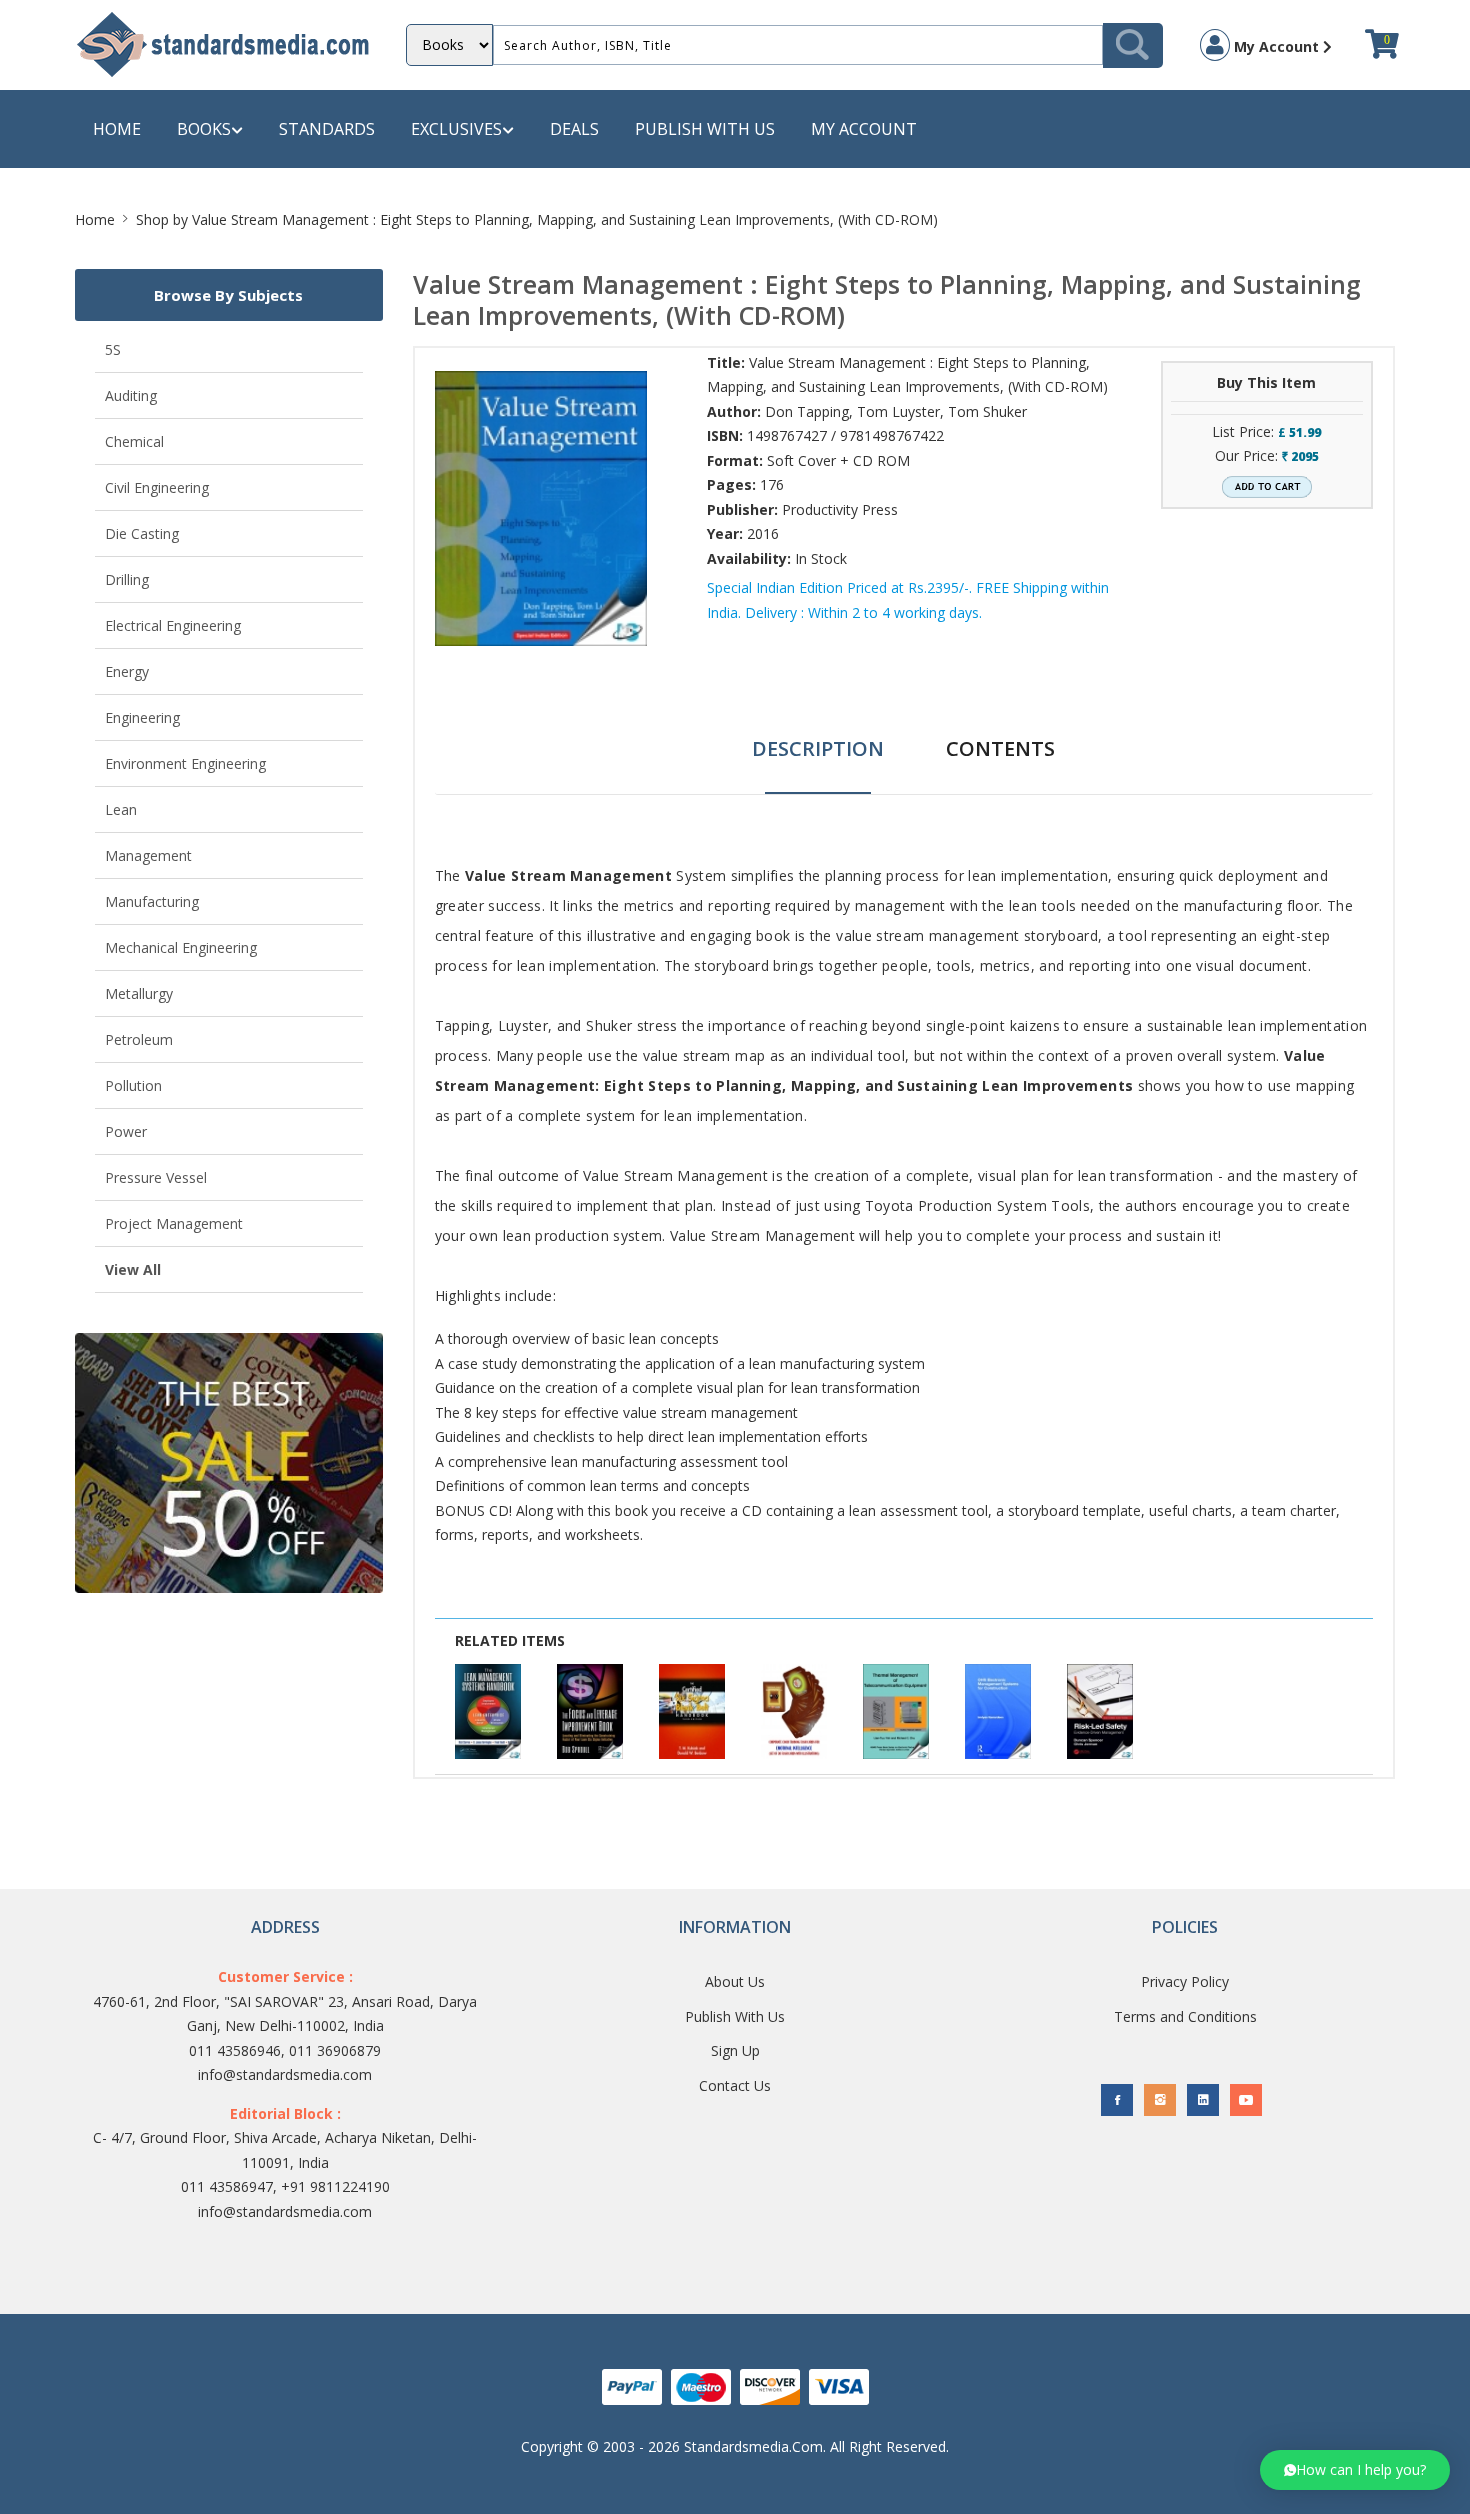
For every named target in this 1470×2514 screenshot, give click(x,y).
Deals (574, 129)
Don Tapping (807, 411)
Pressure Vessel (156, 1177)
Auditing (131, 395)
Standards (327, 129)
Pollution (133, 1085)
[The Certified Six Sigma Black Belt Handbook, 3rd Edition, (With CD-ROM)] (692, 1711)
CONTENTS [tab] (1000, 748)
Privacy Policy (1185, 1981)
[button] (1355, 2470)
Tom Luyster (898, 411)
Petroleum (139, 1039)
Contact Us (735, 2085)
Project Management (174, 1223)
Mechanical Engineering (181, 947)
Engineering (142, 717)
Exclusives (456, 129)
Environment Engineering (185, 763)
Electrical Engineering (173, 625)
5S (113, 349)
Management (148, 855)
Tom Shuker (987, 411)
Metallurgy (139, 993)
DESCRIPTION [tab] (818, 748)
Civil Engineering (157, 487)
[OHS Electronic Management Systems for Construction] (998, 1711)
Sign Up (735, 2050)
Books (204, 129)
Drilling (127, 579)
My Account (1276, 46)
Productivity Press (840, 509)
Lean (121, 809)
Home (117, 129)
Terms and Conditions (1185, 2016)
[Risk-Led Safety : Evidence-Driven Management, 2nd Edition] (1100, 1711)
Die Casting (142, 533)
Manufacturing (152, 901)
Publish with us (705, 129)
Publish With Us (735, 2016)
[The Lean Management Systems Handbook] (488, 1711)
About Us (735, 1981)
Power (126, 1131)
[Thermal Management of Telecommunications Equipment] (896, 1711)
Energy (127, 671)
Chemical (134, 441)
